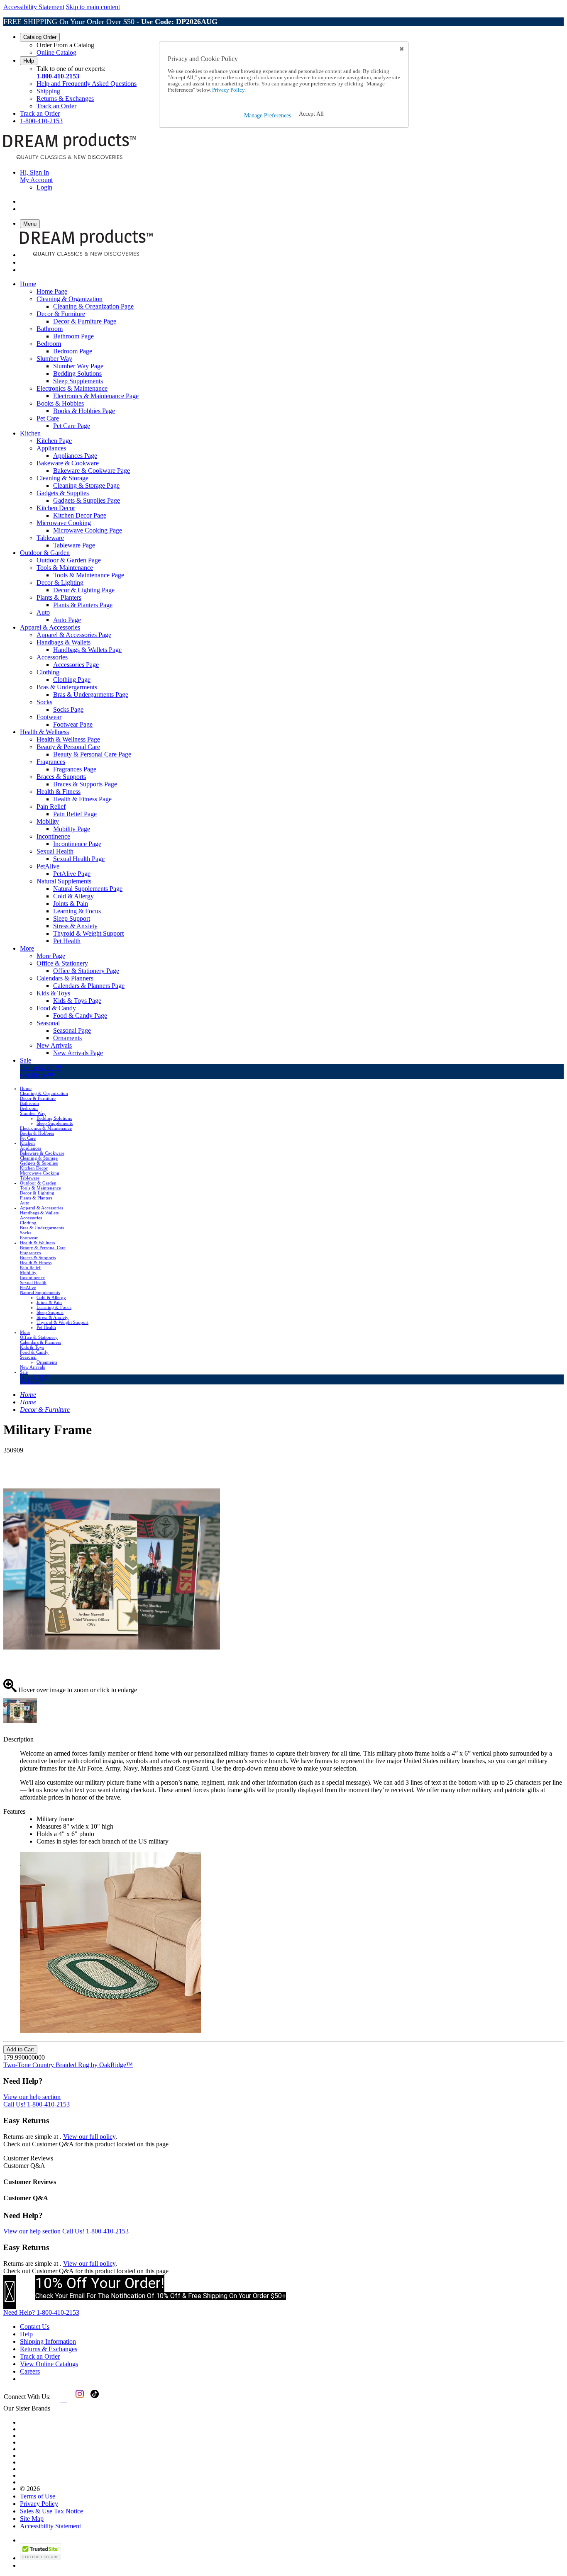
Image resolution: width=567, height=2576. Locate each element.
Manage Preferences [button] (268, 116)
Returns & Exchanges (65, 99)
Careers (30, 2371)
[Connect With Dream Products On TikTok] (94, 2400)
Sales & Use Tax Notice (51, 2511)
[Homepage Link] (70, 158)
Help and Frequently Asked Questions (87, 84)
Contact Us (35, 2327)
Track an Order (56, 106)
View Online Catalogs (49, 2364)
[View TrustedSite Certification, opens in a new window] (40, 2558)
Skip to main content (93, 7)
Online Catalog (56, 52)
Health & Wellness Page (68, 739)
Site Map (32, 2519)
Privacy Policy (39, 2504)
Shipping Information (48, 2341)
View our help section (32, 2097)
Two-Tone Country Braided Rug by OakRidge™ (68, 2065)
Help (29, 61)
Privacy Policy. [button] (228, 90)
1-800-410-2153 (58, 76)
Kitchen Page (54, 441)
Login (44, 187)
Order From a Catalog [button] (65, 45)
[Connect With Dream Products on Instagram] (78, 2400)
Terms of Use (38, 2496)
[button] (311, 114)
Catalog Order (40, 37)
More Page (51, 956)
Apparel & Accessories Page (74, 635)
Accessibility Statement (34, 7)
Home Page (52, 291)
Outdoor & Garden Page (69, 560)
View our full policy (89, 2137)
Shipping (48, 91)
